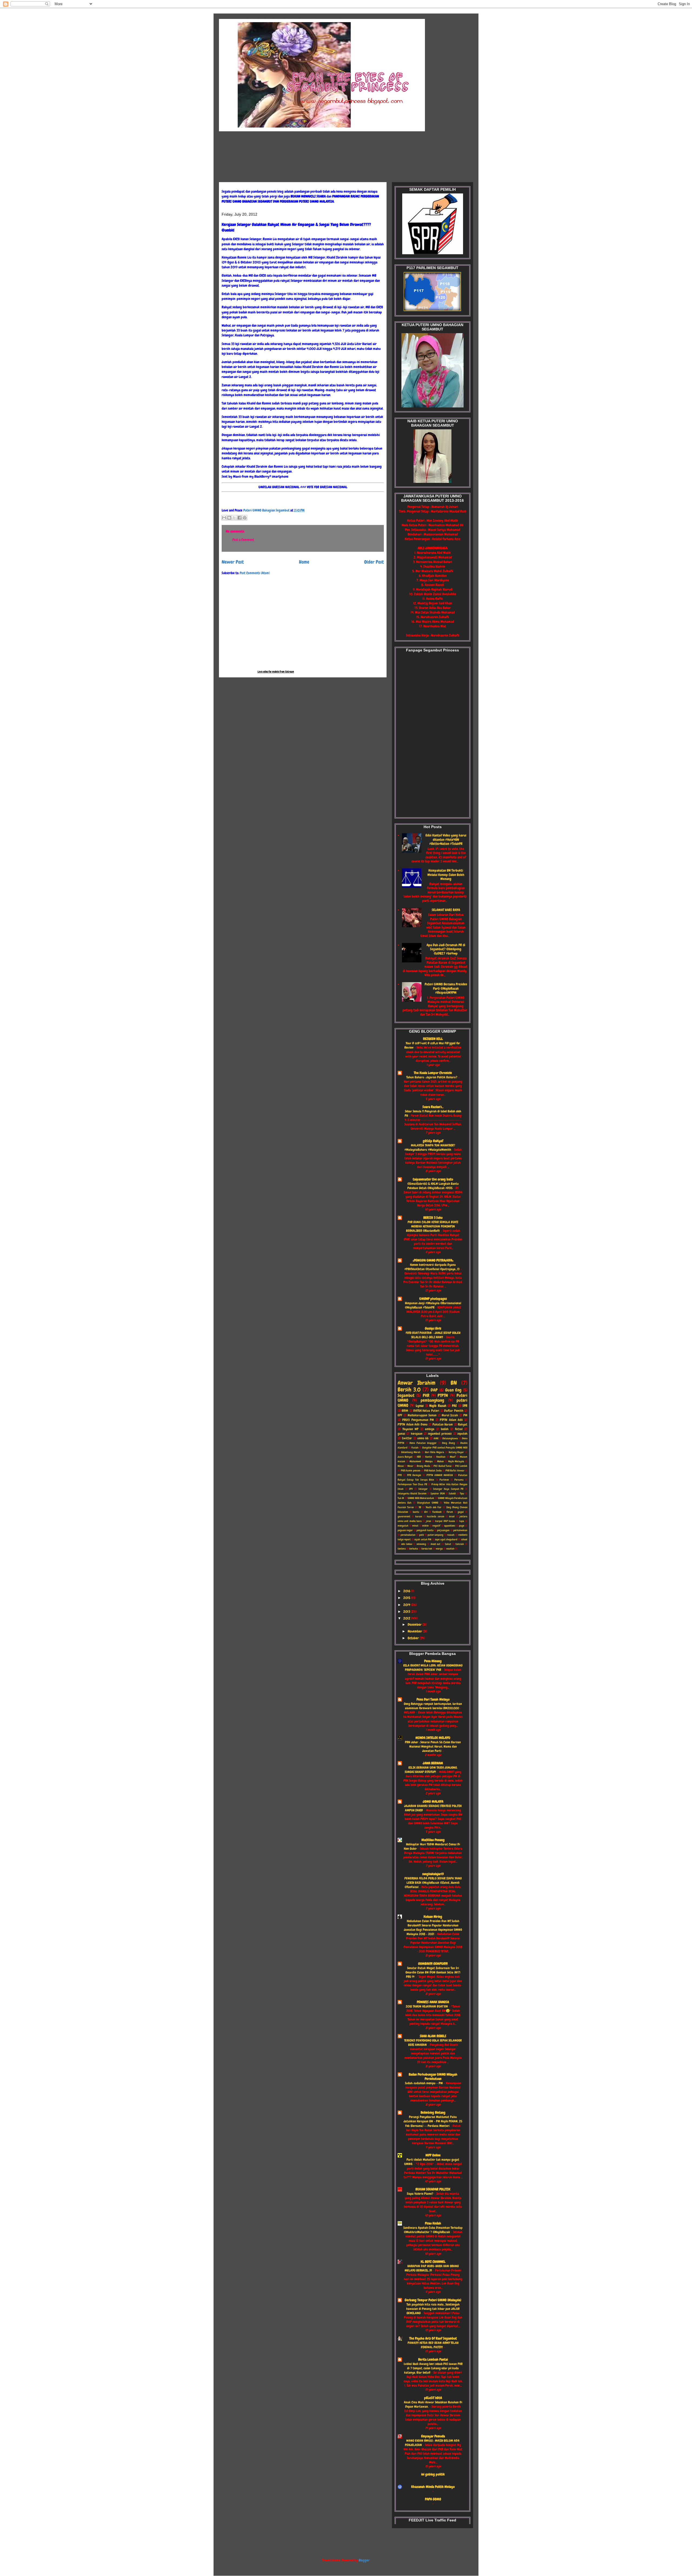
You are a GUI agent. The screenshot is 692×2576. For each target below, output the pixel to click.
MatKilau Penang (433, 1840)
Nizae (401, 1466)
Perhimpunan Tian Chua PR (412, 1484)
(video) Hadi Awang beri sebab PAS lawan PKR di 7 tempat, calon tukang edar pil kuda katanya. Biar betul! (433, 2368)
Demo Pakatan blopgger (423, 1443)
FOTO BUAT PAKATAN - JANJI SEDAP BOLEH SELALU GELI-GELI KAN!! (433, 1335)
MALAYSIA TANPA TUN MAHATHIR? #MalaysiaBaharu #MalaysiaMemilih (430, 1148)
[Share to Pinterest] (245, 518)
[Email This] (224, 518)
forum (450, 1512)
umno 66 (423, 1438)
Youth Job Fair (434, 1507)
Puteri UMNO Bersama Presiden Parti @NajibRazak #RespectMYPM (446, 988)
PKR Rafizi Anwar (455, 1471)
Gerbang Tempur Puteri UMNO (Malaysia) (433, 2300)
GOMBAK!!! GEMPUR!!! (433, 1964)
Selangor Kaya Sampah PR (448, 1489)
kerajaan (417, 1434)
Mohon (440, 1461)
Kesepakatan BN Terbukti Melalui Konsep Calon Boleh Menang (446, 875)
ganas (401, 1434)
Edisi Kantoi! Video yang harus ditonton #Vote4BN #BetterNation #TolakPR (446, 839)
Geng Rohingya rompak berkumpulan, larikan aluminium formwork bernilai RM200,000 (433, 1706)
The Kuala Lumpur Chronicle (433, 1073)
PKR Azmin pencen (411, 1471)
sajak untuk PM (423, 1539)
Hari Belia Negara (435, 1452)
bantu (416, 1512)
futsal (459, 1429)
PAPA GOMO (433, 2499)
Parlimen (444, 1480)
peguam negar (405, 1530)
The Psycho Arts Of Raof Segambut (433, 2338)
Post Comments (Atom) (255, 573)
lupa (462, 1521)
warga (439, 1549)
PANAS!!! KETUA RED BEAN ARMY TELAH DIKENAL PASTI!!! (433, 2345)
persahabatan (408, 1535)
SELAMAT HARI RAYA (446, 910)
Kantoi (429, 1457)
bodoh (445, 1429)
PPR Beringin (414, 1475)
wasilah (450, 1549)
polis (422, 1535)
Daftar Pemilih (454, 1411)
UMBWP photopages (433, 1299)
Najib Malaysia (456, 1461)
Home (304, 562)
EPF (400, 1415)
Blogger (364, 2560)
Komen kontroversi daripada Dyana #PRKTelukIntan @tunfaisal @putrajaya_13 (432, 1267)
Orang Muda (423, 1466)
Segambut (406, 1396)
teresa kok (427, 1549)
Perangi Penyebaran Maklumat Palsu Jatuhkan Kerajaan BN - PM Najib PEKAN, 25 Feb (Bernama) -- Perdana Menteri (433, 2121)
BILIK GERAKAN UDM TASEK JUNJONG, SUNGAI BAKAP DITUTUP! (431, 1770)
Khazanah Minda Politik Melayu (433, 2487)
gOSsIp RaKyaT (433, 1141)
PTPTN (443, 1396)
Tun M (401, 1498)
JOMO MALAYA (433, 1801)
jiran (429, 1521)
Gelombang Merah (411, 1452)
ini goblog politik (433, 2474)
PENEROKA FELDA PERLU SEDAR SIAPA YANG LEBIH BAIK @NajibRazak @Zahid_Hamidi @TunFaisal (433, 1883)
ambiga (430, 1429)
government (404, 1516)
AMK (436, 1438)
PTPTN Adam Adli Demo (412, 1425)
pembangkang (432, 1400)
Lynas (420, 1406)
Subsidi (452, 1493)
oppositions (450, 1526)
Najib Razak (438, 1406)
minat (415, 1526)
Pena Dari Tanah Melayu (433, 1699)
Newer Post (233, 562)
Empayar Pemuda (433, 2436)
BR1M (405, 1411)
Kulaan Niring (433, 1917)
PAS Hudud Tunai (443, 1466)
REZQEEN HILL (433, 1039)
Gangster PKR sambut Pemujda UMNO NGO (445, 1448)
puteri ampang (435, 1535)
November (415, 1631)
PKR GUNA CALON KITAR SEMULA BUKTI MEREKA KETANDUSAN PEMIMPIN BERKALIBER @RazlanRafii (432, 1226)
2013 (407, 1612)
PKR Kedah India (433, 1471)
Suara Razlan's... (433, 1107)
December (415, 1625)
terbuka (414, 1549)
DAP (434, 1390)
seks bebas (407, 1544)
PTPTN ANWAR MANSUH (440, 1475)
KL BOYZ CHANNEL (433, 2262)
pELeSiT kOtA (433, 2398)
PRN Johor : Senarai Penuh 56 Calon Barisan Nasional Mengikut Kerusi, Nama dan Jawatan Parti (433, 1747)
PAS (454, 1406)
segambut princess (440, 1434)
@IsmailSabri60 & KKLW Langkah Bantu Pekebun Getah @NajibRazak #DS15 (433, 1186)
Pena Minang (433, 1661)
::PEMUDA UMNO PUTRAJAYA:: (433, 1260)
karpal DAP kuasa (445, 1521)
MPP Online (433, 2155)
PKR (426, 1396)
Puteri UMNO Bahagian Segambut (267, 510)
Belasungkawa (450, 1438)
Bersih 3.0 (409, 1390)
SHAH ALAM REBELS (433, 2036)
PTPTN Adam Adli (451, 1420)
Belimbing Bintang (433, 2112)
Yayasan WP (410, 1429)
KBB (419, 1457)
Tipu (462, 1493)
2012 (407, 1618)
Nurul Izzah (450, 1415)
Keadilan (441, 1457)
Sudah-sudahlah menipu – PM (424, 2083)
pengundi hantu (425, 1530)
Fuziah (415, 1448)
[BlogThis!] (229, 518)
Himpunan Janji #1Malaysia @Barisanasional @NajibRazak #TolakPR (433, 1305)
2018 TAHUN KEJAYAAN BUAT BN (427, 2006)
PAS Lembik (461, 1466)
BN (454, 1383)
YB (420, 1507)
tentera (402, 1549)
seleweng (421, 1544)
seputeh (462, 1434)
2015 (407, 1598)
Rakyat (463, 1425)
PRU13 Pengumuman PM (418, 1420)
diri (426, 1512)
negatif (436, 1526)
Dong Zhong (448, 1443)
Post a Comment (243, 540)
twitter (407, 1438)
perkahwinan (460, 1530)
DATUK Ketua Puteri (426, 1411)
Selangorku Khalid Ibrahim (412, 1493)
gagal (461, 1512)
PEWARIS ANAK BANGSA (433, 2002)
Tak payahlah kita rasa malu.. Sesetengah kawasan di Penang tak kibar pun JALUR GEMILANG (433, 2309)
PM (465, 1415)
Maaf (453, 1457)
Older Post (374, 562)
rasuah (451, 1535)
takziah (460, 1544)
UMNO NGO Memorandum (421, 1498)
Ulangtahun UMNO (428, 1503)
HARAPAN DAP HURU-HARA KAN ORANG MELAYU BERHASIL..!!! (432, 2268)
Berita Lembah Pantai (433, 2359)
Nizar (410, 1466)
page (462, 1526)
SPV (411, 1489)
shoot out (436, 1544)
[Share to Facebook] (239, 518)
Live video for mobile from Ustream (276, 672)
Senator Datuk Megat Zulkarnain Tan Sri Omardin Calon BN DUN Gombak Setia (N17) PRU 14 (433, 1972)
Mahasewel (415, 1461)
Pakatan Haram (443, 1425)
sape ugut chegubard (446, 1539)
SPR (465, 1406)
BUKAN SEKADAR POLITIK (433, 2189)
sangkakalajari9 (433, 1874)
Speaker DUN (438, 1493)
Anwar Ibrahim (417, 1383)
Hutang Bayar (456, 1452)
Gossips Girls (433, 1328)
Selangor (423, 1489)
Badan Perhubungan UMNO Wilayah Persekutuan (433, 2077)
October (414, 1638)
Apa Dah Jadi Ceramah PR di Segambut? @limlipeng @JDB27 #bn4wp (446, 949)
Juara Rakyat (405, 1457)
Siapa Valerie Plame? (420, 2194)
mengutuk (403, 1526)
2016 (407, 1591)
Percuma (459, 1480)
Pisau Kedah (433, 2223)
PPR (400, 1475)
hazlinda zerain (435, 1516)
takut (448, 1544)
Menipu (429, 1461)
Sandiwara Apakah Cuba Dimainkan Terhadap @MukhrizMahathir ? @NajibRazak (433, 2230)
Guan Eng (453, 1390)
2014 (407, 1605)
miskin (425, 1526)
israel (452, 1516)
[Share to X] (234, 518)
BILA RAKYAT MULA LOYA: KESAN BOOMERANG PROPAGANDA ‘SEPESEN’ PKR (433, 1668)
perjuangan (443, 1530)
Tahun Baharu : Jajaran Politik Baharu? (432, 1077)
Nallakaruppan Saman (422, 1415)
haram (419, 1516)
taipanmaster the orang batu (433, 1179)
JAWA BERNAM (433, 1763)
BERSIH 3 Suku (433, 1218)
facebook (437, 1512)
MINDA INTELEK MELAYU (433, 1738)
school (464, 1539)
